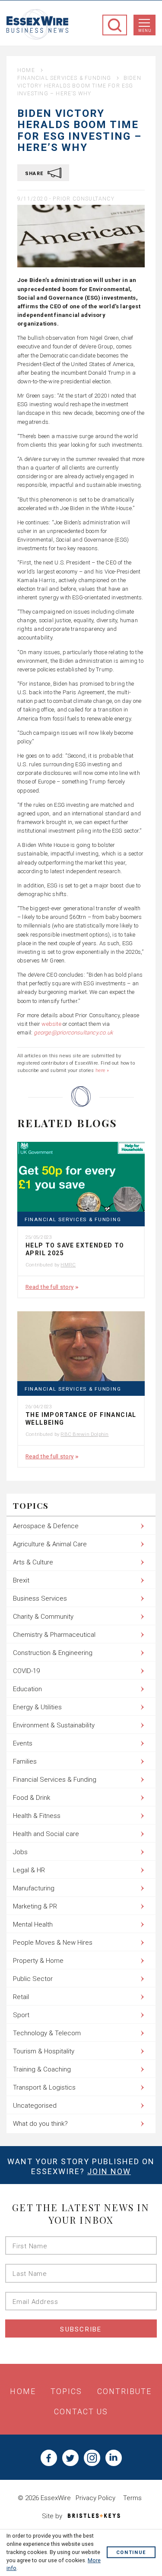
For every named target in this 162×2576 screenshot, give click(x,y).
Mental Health (33, 1924)
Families (25, 1761)
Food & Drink (32, 1798)
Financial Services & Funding (64, 78)
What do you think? (40, 2124)
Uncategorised (35, 2106)
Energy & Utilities (37, 1707)
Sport (21, 2015)
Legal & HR (29, 1870)
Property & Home (38, 1961)
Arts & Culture (33, 1562)
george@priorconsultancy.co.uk (73, 1033)
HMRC (68, 1265)
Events (23, 1743)
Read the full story (49, 1287)
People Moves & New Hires (53, 1943)
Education (27, 1689)
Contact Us (81, 2412)
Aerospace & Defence (46, 1526)
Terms (132, 2498)
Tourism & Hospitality (44, 2051)
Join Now (109, 2171)
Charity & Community (43, 1617)
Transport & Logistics (44, 2087)
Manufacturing (34, 1888)
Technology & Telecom (47, 2033)
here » (102, 1070)
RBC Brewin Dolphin (84, 1434)
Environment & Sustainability (54, 1725)
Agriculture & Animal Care (50, 1544)
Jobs (20, 1852)
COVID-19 (26, 1671)
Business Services (40, 1598)
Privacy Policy (95, 2498)
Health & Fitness (37, 1816)
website (51, 1024)
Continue (131, 2553)
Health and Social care (46, 1834)
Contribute (125, 2391)
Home (26, 70)
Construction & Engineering (53, 1653)
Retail (21, 1997)
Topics (67, 2391)
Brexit (21, 1580)
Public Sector (33, 1979)
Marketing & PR (35, 1906)
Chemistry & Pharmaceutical (54, 1635)
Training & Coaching (42, 2069)
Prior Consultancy (83, 199)
